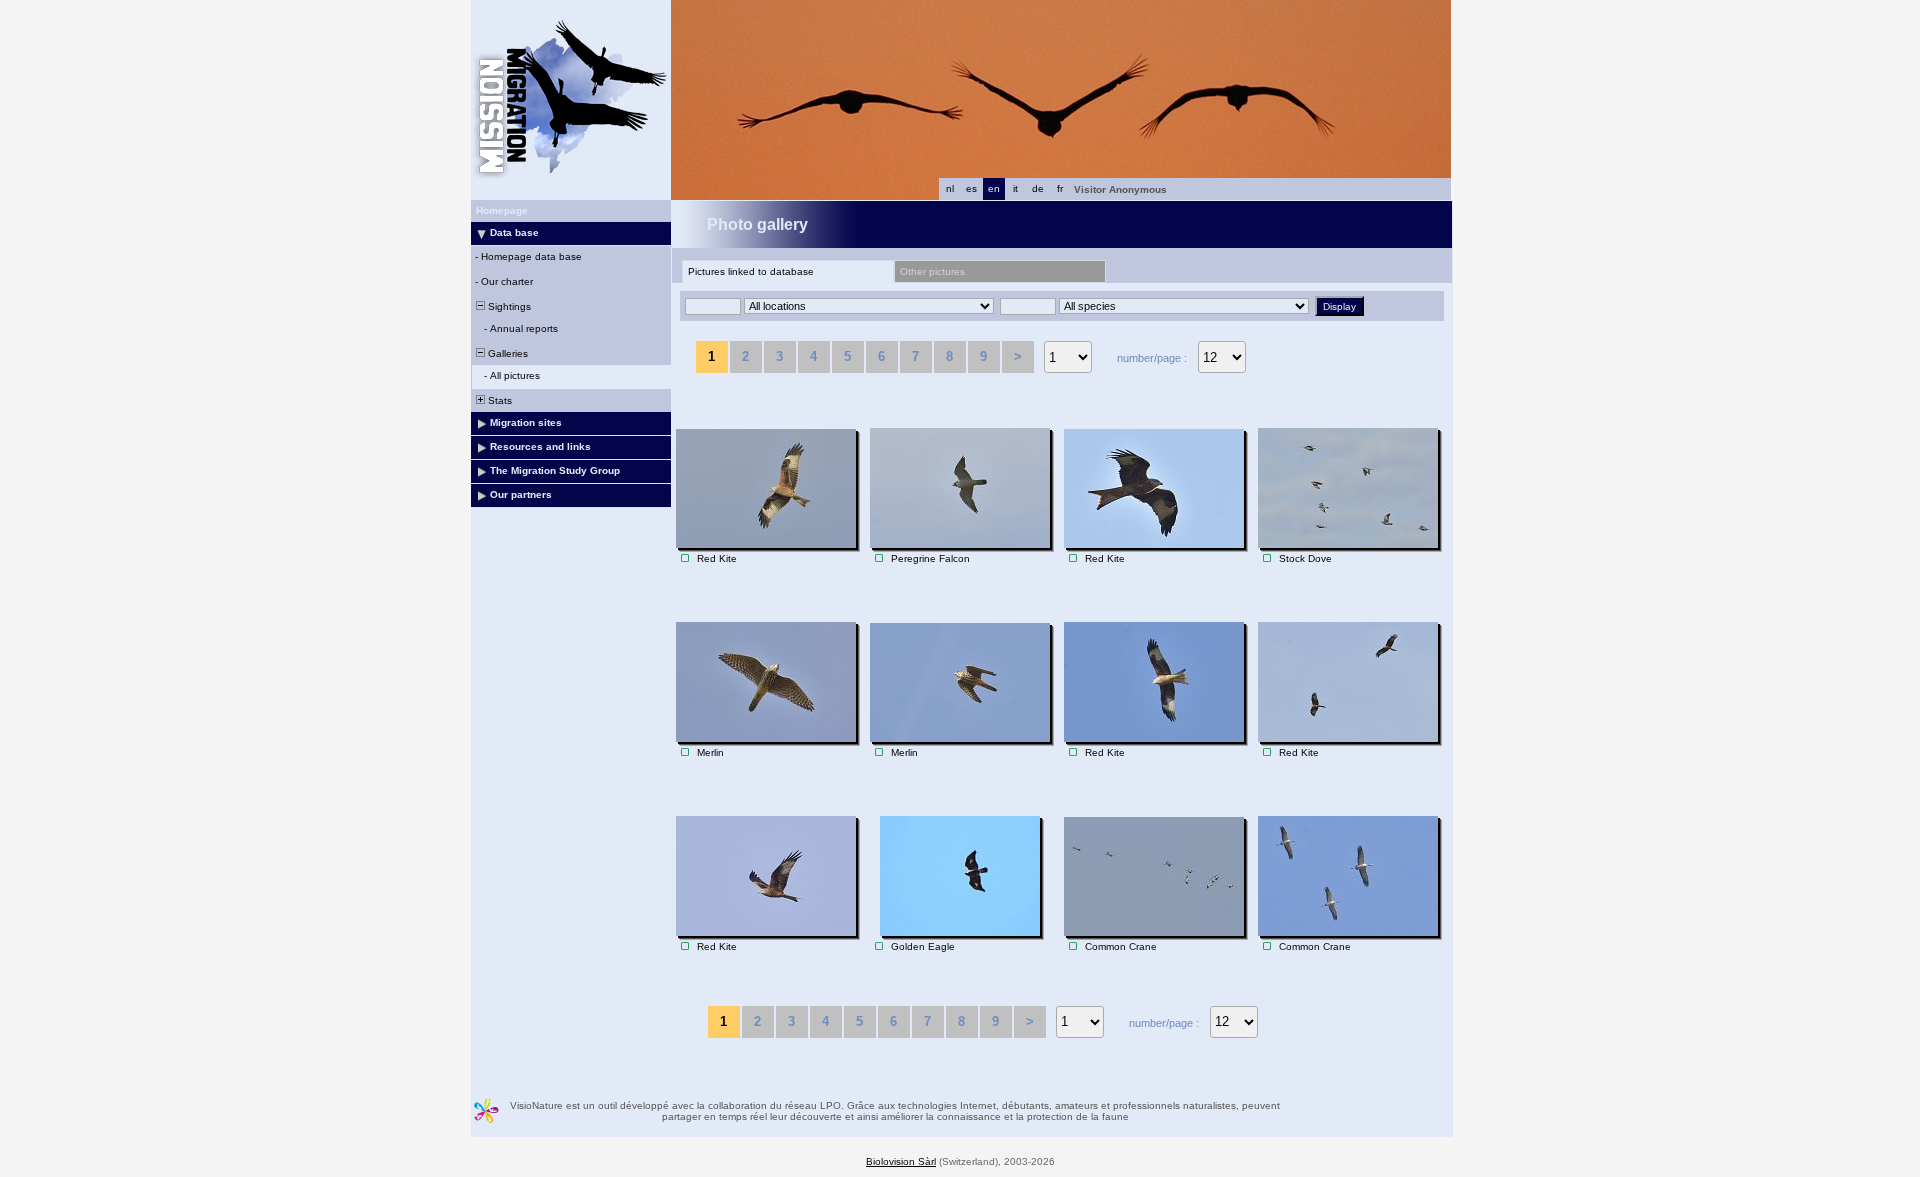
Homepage (502, 210)
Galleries (506, 353)
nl (950, 188)
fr (1060, 188)
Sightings (508, 306)
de (1038, 188)
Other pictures (932, 271)
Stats (498, 400)
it (1015, 188)
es (971, 188)
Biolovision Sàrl (901, 1161)
